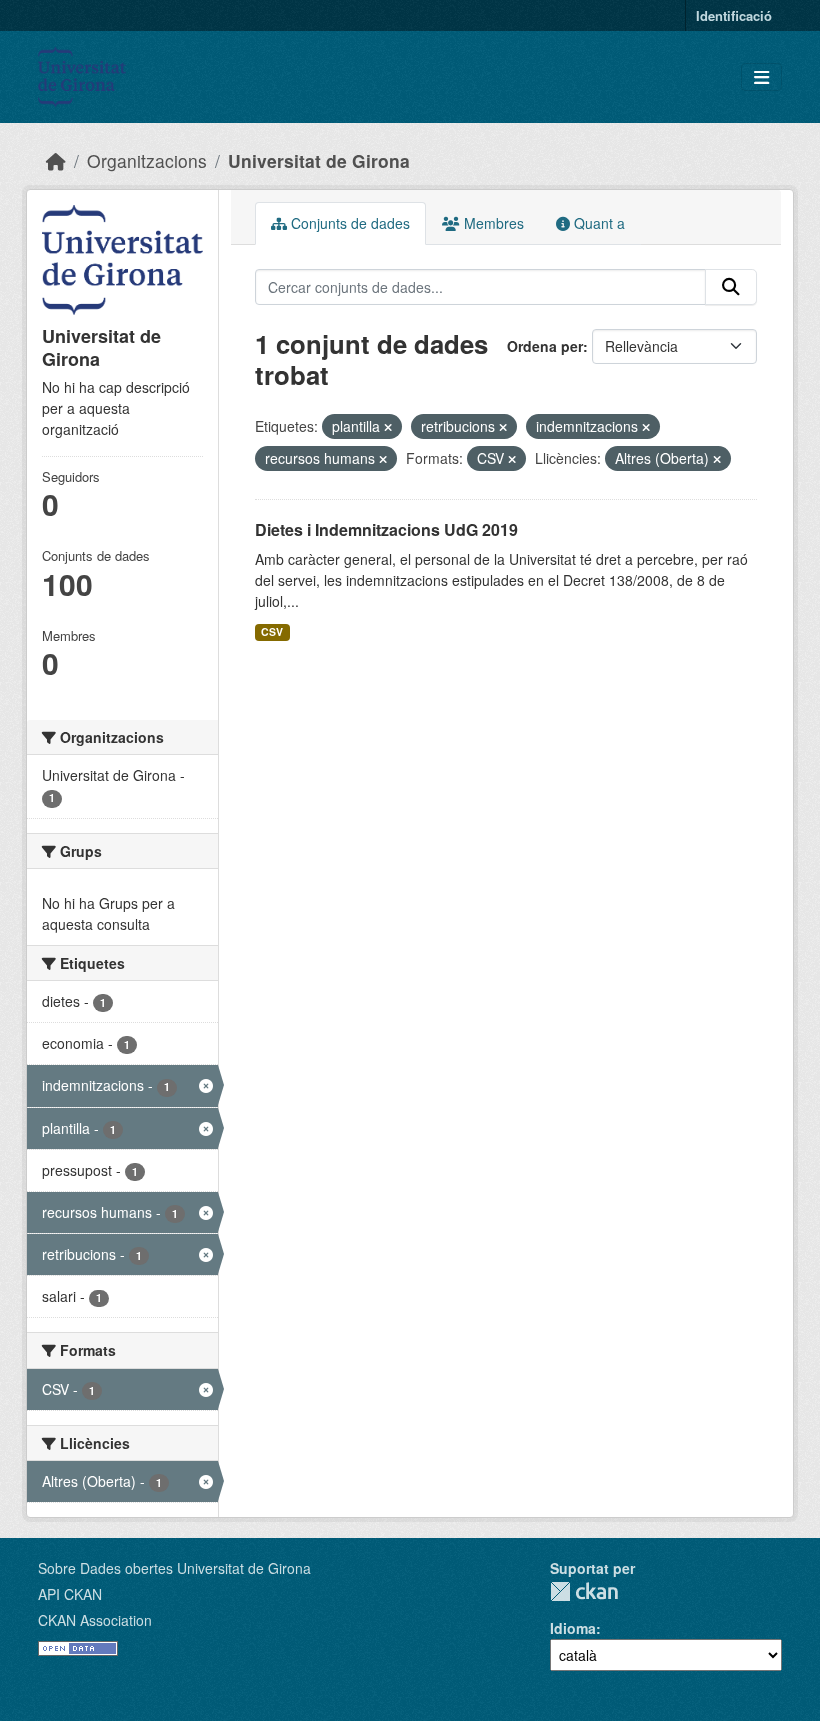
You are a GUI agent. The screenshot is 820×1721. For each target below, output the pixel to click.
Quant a (597, 223)
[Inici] (56, 160)
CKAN (584, 1591)
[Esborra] (388, 427)
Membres (492, 223)
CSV (272, 631)
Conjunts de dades (348, 223)
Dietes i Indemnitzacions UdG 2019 (386, 529)
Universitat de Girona (319, 160)
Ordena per (545, 346)
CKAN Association (95, 1620)
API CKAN (70, 1594)
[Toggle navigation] (761, 77)
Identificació (734, 15)
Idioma (573, 1628)
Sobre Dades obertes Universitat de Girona (174, 1568)
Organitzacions (147, 160)
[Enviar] (731, 287)
